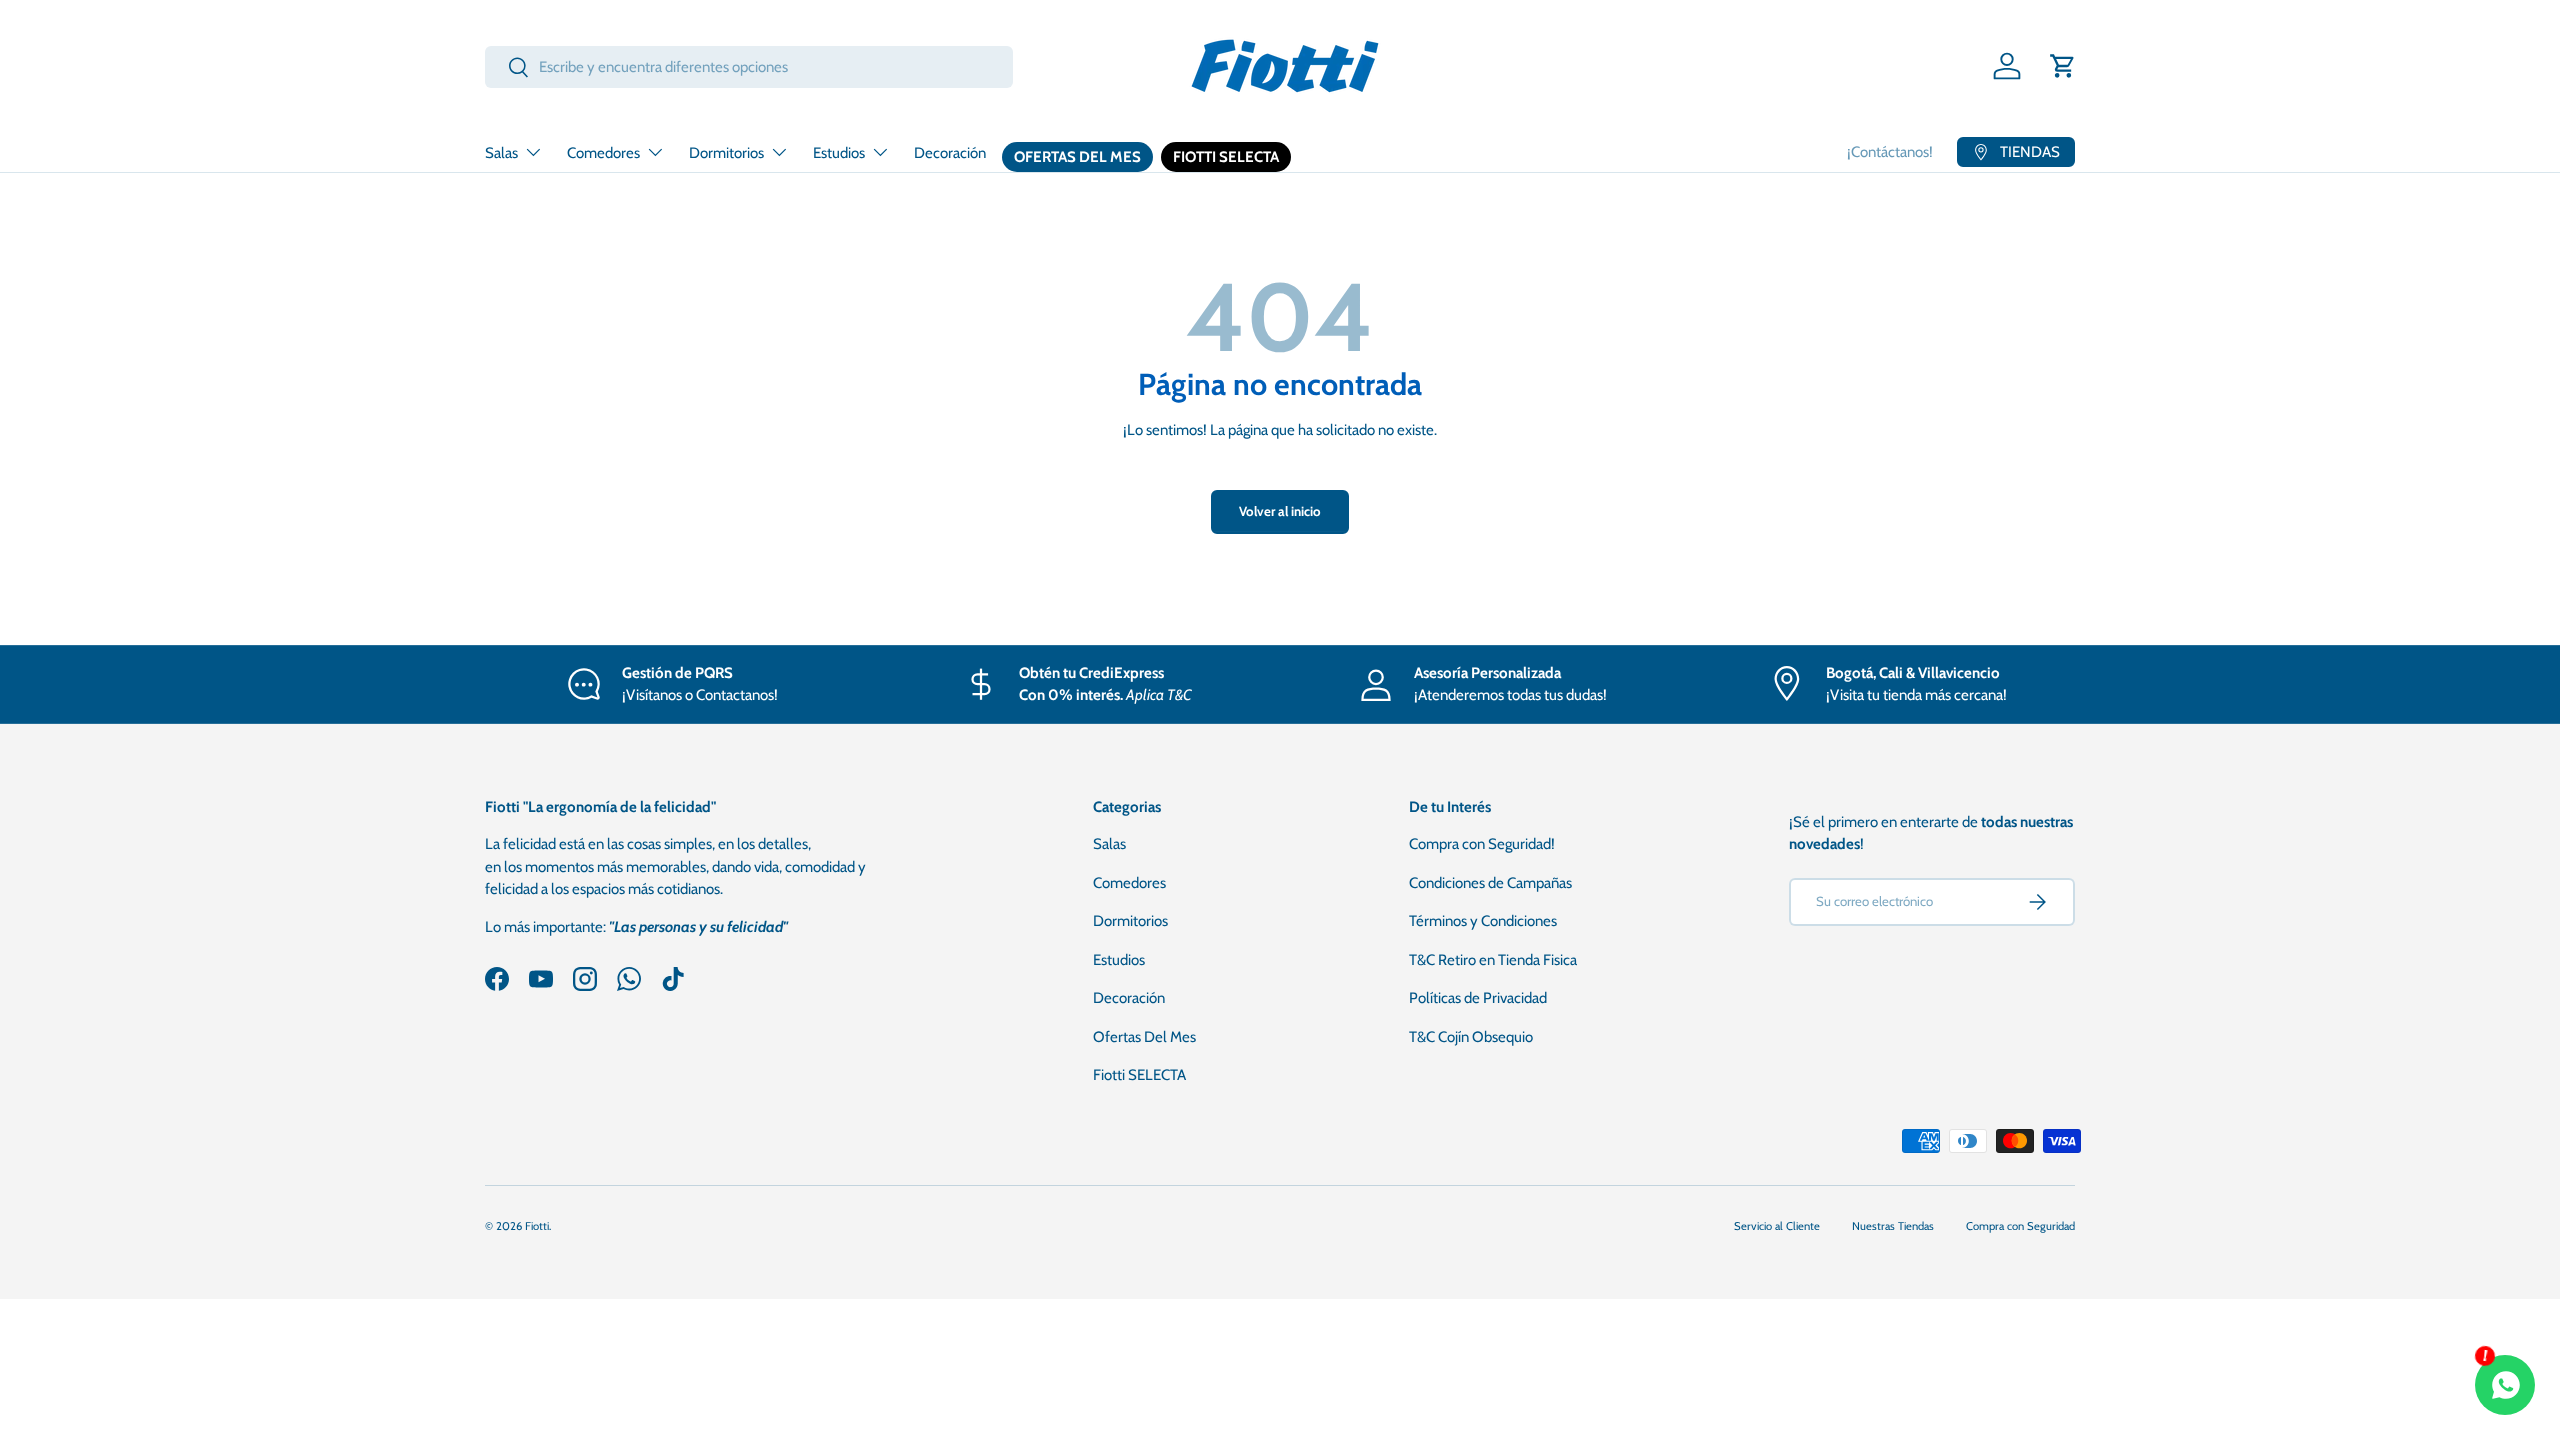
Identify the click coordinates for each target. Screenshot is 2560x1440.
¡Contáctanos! (1890, 152)
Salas (501, 153)
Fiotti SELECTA (1226, 157)
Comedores (603, 153)
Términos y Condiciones (1483, 921)
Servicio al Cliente (1777, 1226)
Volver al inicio (1280, 511)
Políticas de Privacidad (1478, 998)
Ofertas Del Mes (1077, 157)
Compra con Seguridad (2020, 1226)
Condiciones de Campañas (1490, 883)
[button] (2063, 66)
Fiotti (537, 1226)
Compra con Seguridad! (1482, 844)
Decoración (950, 153)
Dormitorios (726, 153)
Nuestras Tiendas (1893, 1226)
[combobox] (749, 67)
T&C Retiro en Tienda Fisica (1493, 960)
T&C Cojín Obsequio (1471, 1037)
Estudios (839, 153)
